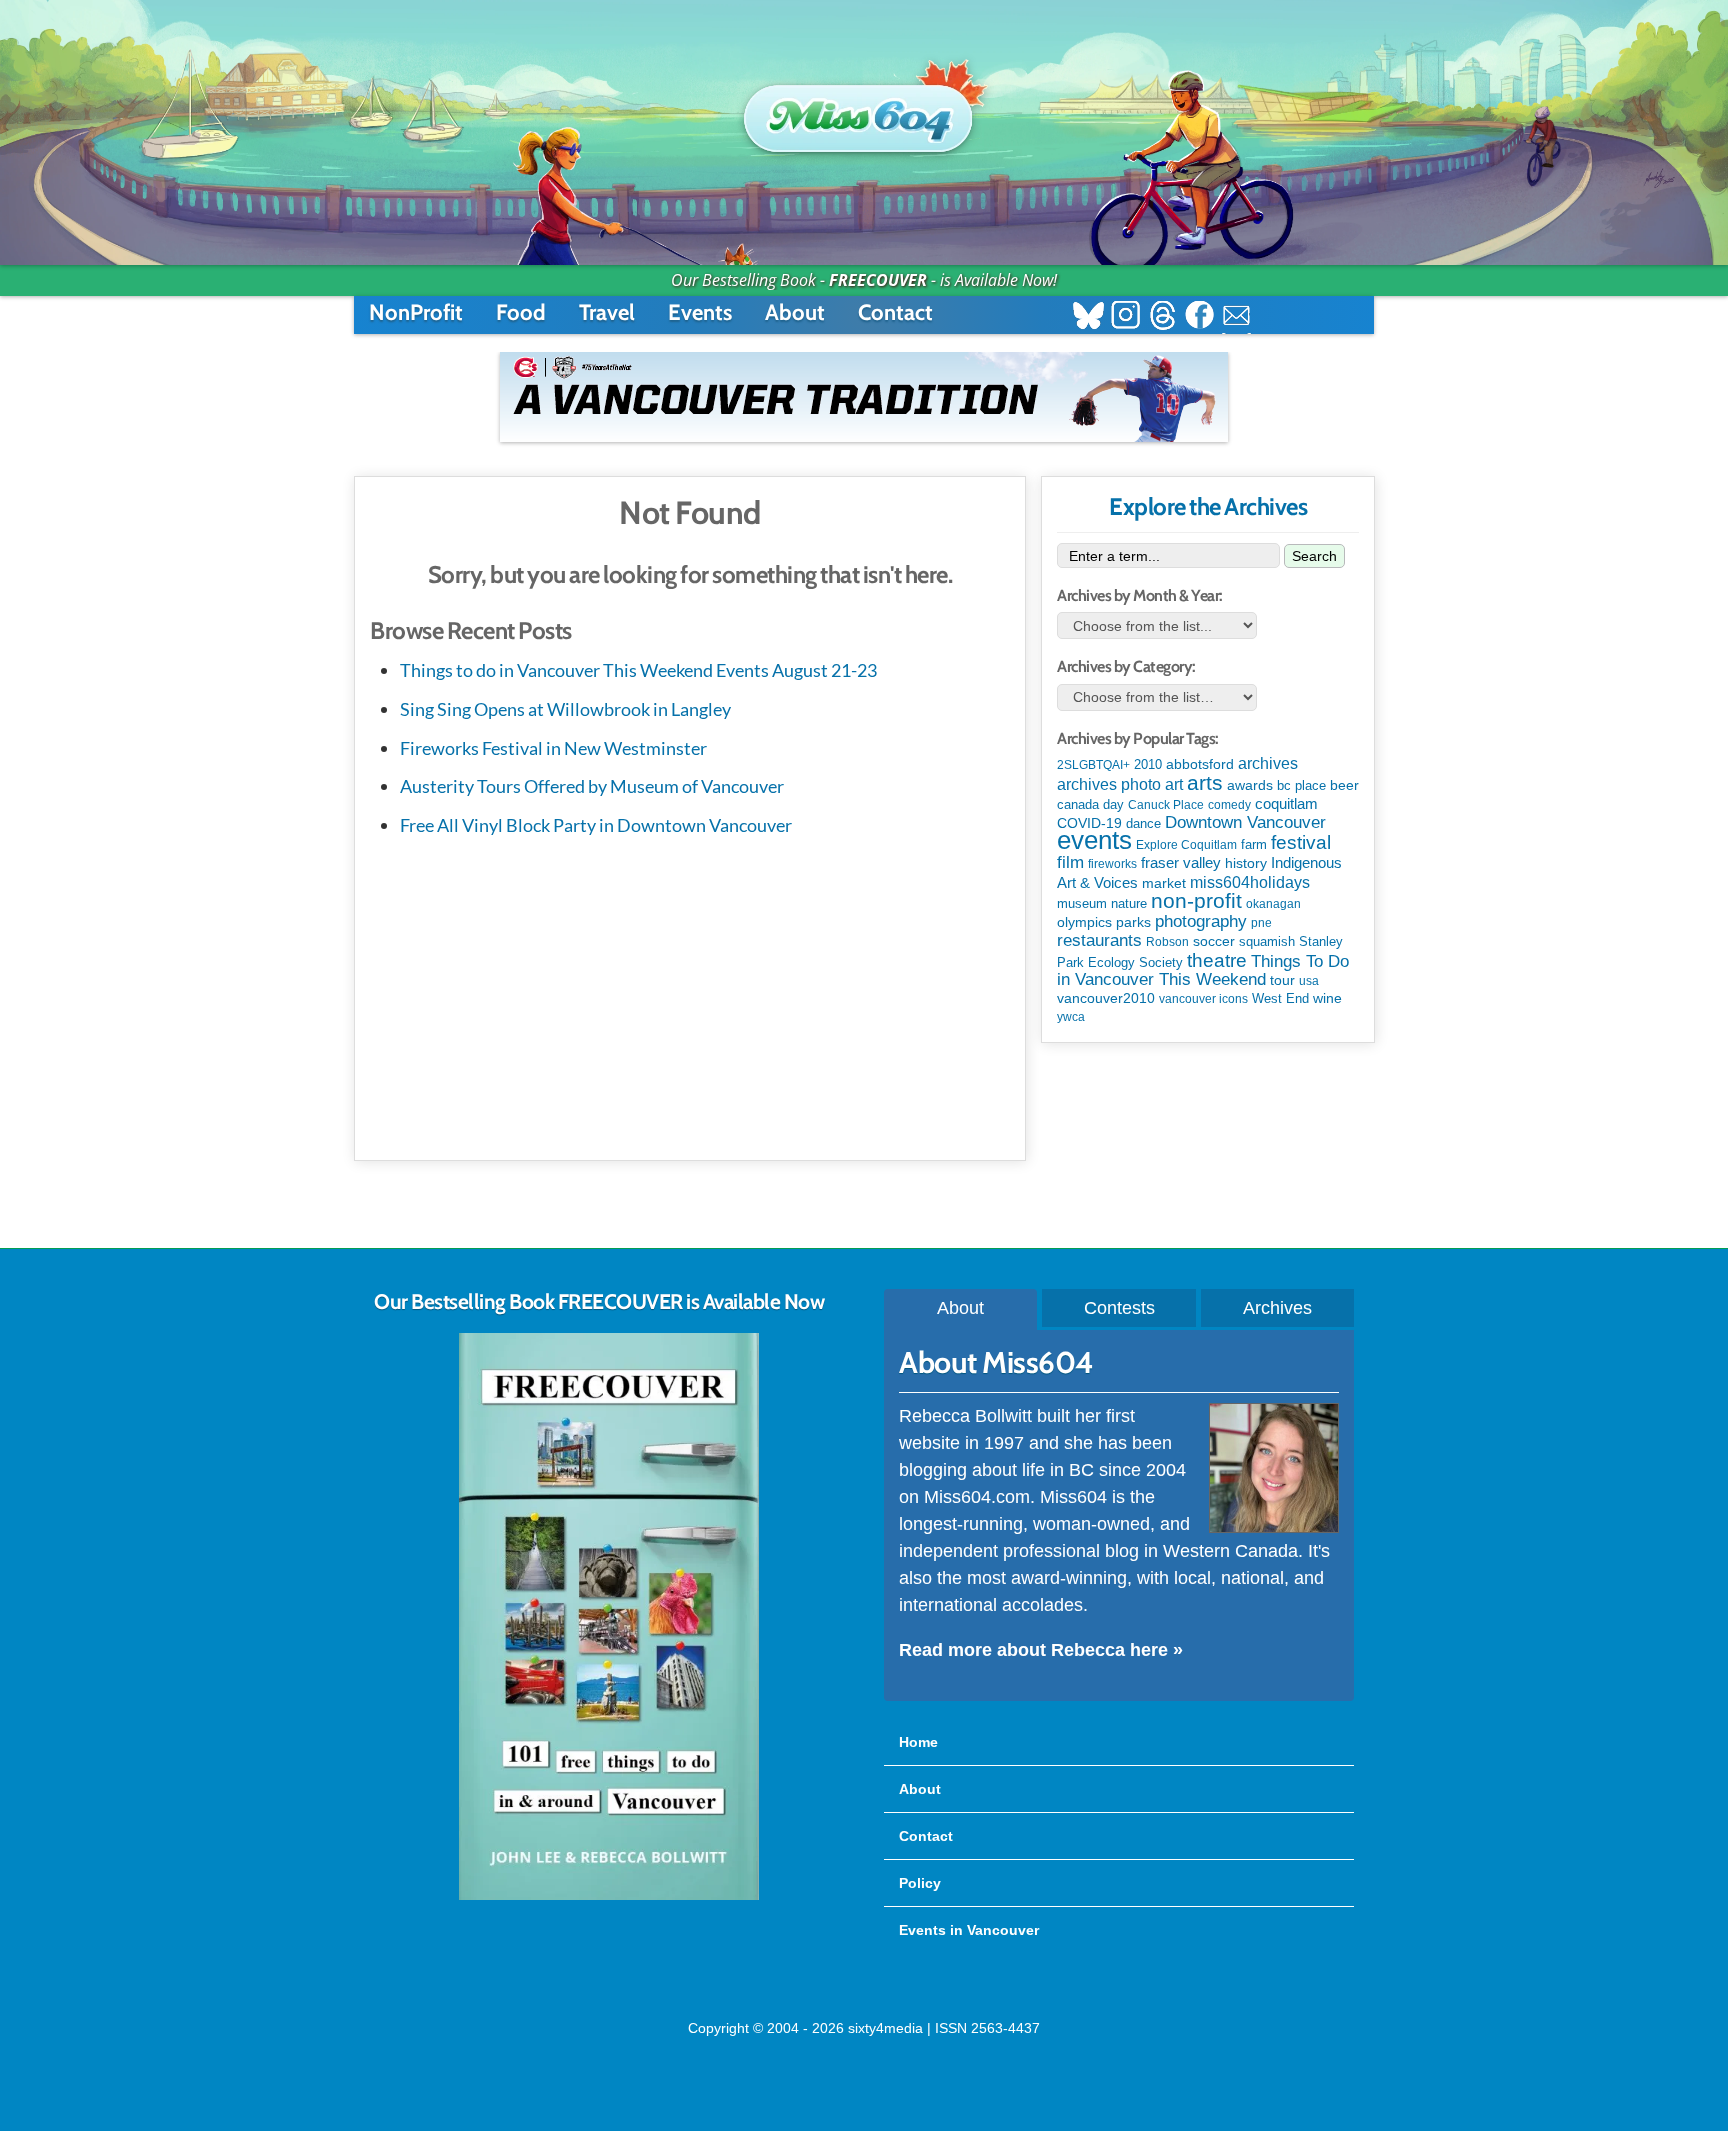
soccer (1214, 941)
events (1094, 840)
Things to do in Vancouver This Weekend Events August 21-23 (638, 670)
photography (1201, 921)
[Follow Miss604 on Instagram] (1125, 317)
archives (1268, 763)
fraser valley (1181, 863)
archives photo (1109, 784)
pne (1261, 923)
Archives (1277, 1308)
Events (700, 312)
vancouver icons (1203, 999)
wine (1327, 998)
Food (521, 312)
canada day (1090, 804)
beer (1344, 785)
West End (1280, 998)
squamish (1267, 941)
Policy (920, 1883)
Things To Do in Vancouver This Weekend (1203, 970)
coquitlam (1286, 804)
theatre (1217, 960)
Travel (607, 312)
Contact (895, 312)
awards (1250, 785)
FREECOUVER (878, 280)
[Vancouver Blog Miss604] (864, 109)
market (1164, 883)
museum (1082, 903)
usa (1309, 981)
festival (1301, 842)
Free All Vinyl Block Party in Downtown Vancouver (596, 825)
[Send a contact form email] (1236, 317)
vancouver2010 (1106, 998)
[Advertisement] (690, 995)
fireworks (1112, 864)
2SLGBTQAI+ (1093, 765)
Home (918, 1742)
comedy (1229, 805)
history (1246, 863)
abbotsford (1200, 764)
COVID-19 (1089, 823)
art (1174, 784)
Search (1314, 556)
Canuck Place (1166, 805)
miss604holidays (1250, 882)
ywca (1071, 1017)
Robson (1167, 942)
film (1070, 862)
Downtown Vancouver (1245, 822)
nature (1129, 903)
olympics (1084, 922)
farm (1254, 845)
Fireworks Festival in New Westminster (553, 748)
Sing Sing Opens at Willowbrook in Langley (565, 709)
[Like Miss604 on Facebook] (1199, 317)
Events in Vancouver (969, 1930)
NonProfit (416, 312)
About (795, 312)
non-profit (1196, 900)
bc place (1301, 786)
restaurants (1099, 940)
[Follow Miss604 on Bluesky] (1088, 317)
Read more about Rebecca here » (1041, 1650)
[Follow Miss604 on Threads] (1162, 317)
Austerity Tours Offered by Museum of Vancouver (592, 786)
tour (1282, 980)
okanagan (1273, 904)
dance (1143, 823)
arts (1205, 782)
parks (1133, 922)
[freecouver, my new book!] (609, 1896)
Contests (1119, 1308)
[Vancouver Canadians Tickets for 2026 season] (864, 397)
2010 (1148, 764)
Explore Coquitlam (1186, 845)
